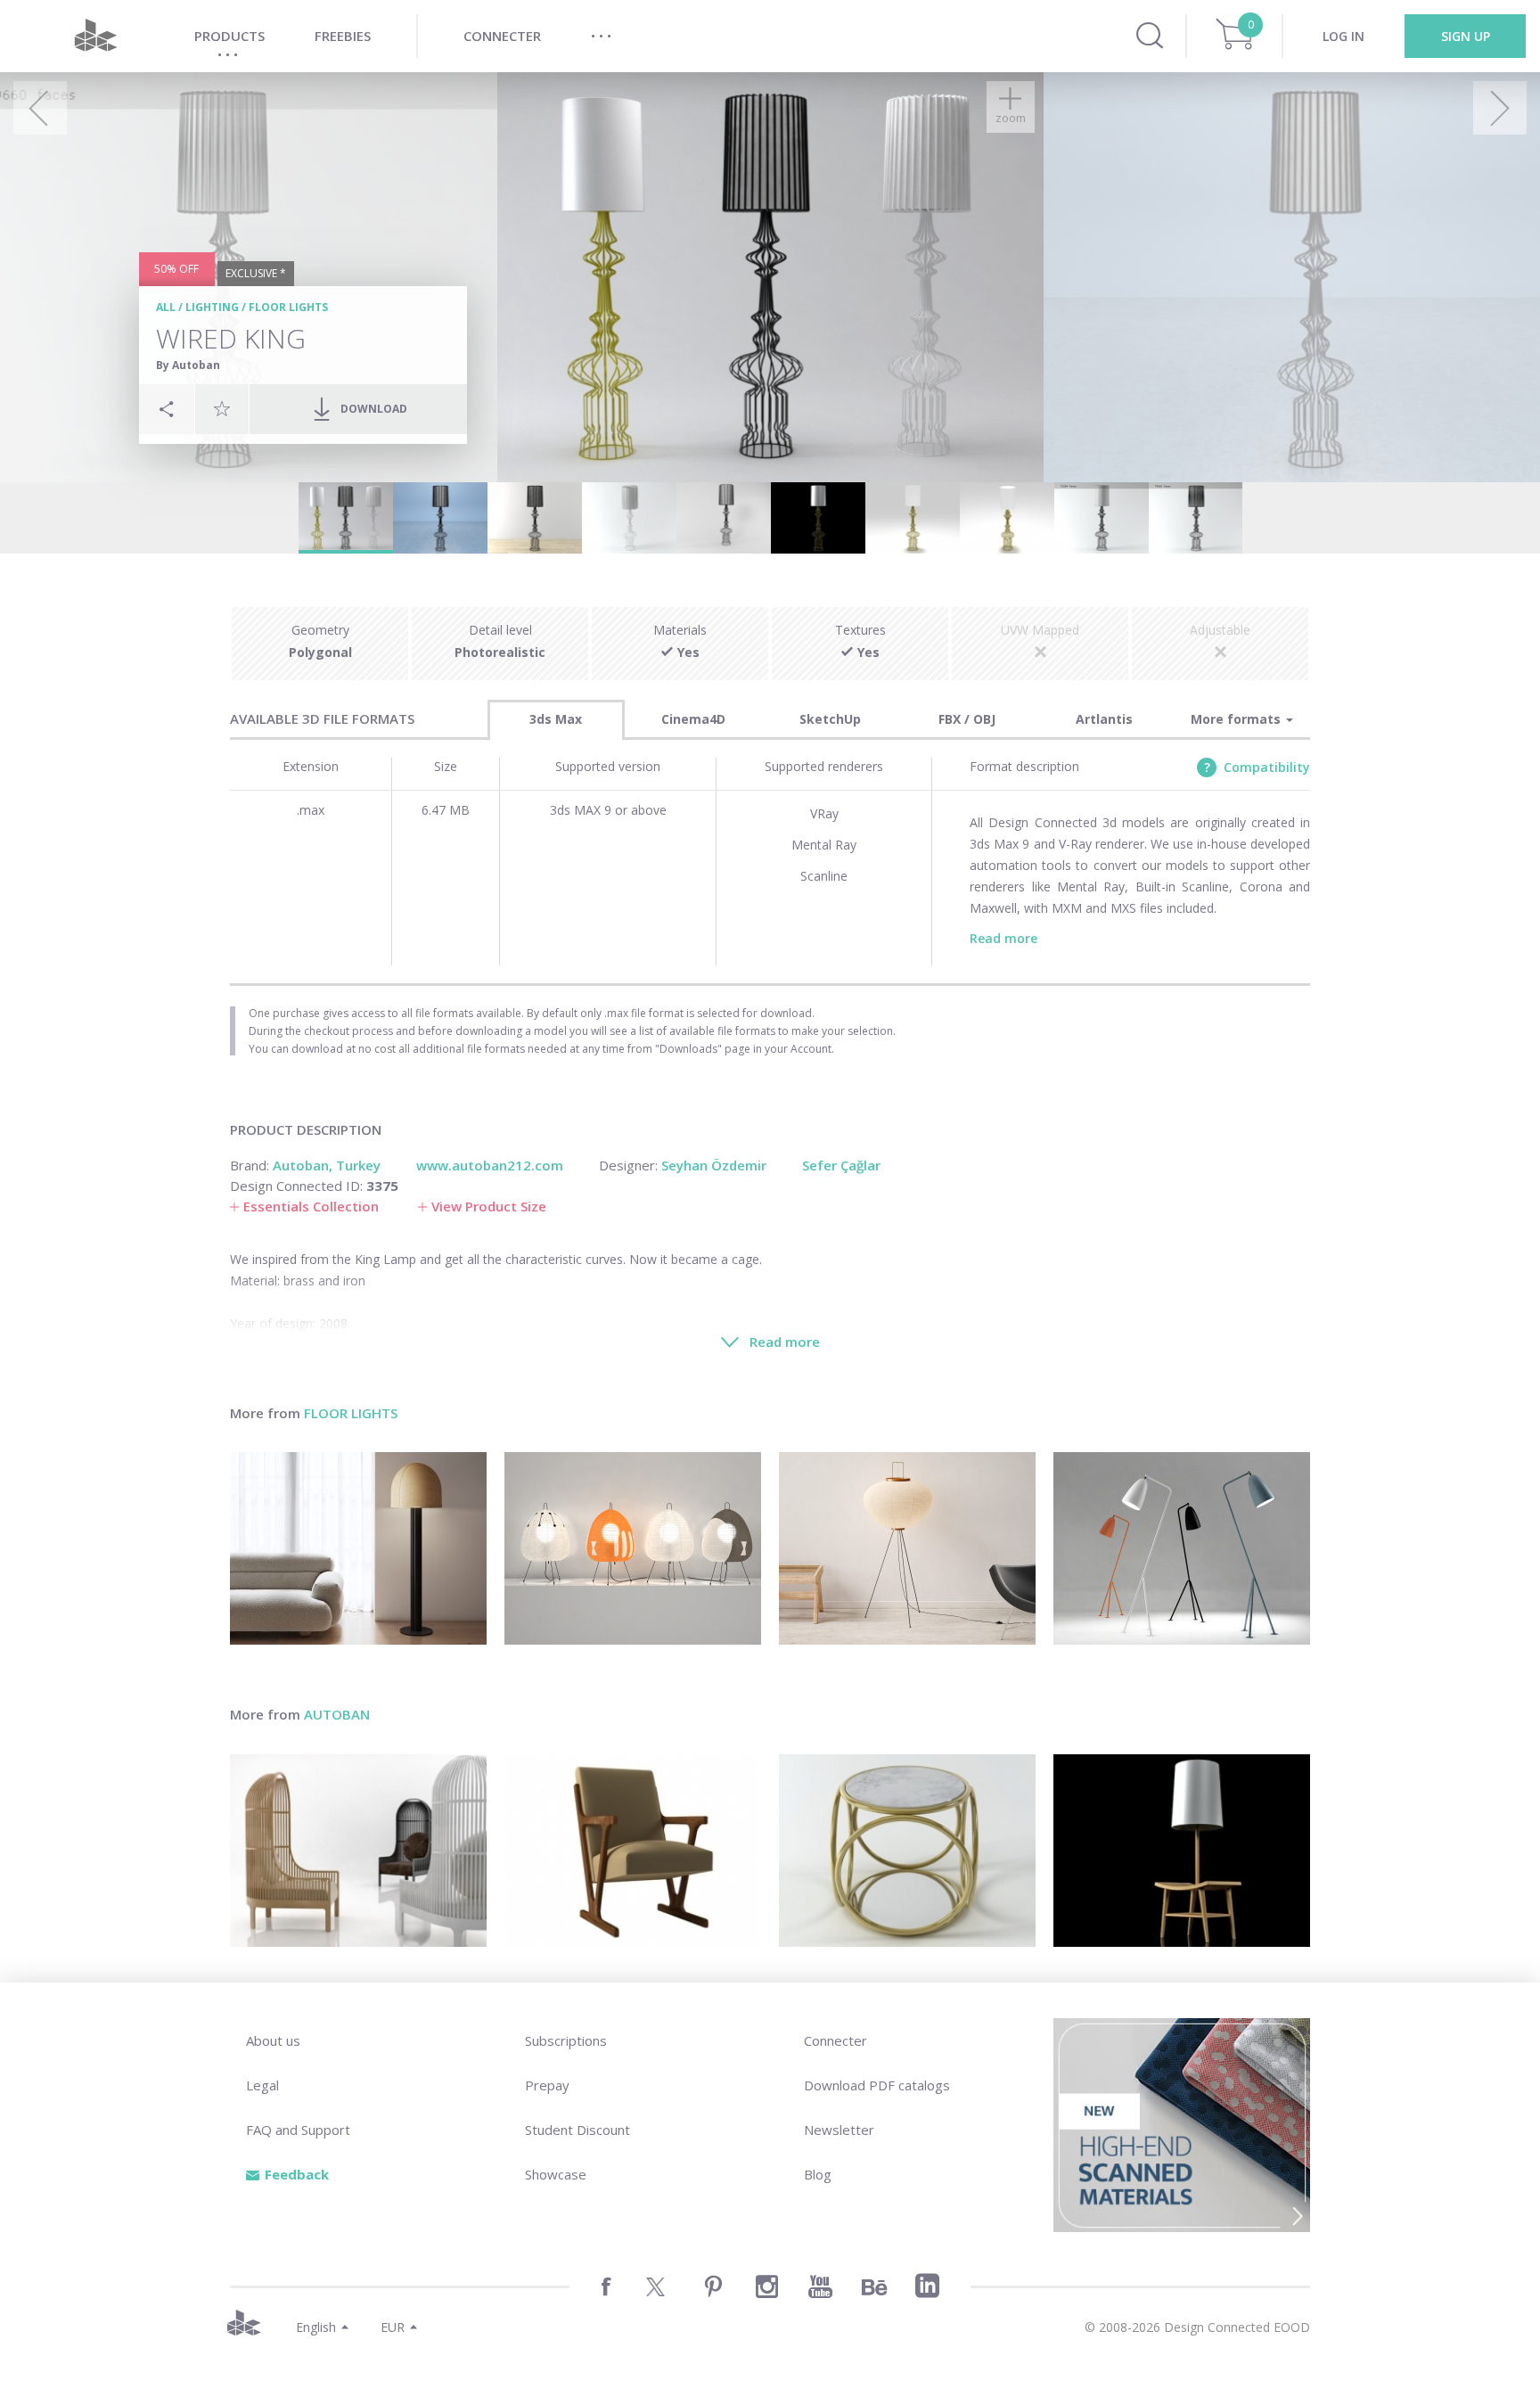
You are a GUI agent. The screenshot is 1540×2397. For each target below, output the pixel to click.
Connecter (836, 2040)
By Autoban (188, 365)
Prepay (547, 2085)
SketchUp (830, 719)
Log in (1343, 36)
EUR (393, 2327)
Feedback (297, 2174)
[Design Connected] (95, 36)
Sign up (1466, 36)
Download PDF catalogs (877, 2085)
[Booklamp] (1182, 1851)
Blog (818, 2174)
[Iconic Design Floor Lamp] (907, 1548)
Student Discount (577, 2130)
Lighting (212, 307)
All (166, 307)
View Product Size (489, 1206)
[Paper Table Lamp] (633, 1548)
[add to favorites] (222, 408)
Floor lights (288, 307)
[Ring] (907, 1851)
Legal (262, 2085)
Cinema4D (693, 719)
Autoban (337, 1714)
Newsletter (839, 2130)
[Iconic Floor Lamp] (1182, 1548)
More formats (1237, 719)
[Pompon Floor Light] (358, 1548)
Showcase (556, 2174)
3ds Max (556, 719)
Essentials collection (311, 1206)
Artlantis (1104, 719)
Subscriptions (566, 2040)
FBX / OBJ (967, 719)
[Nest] (358, 1851)
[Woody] (633, 1851)
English (316, 2327)
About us (273, 2040)
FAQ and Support (298, 2130)
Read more (1003, 938)
